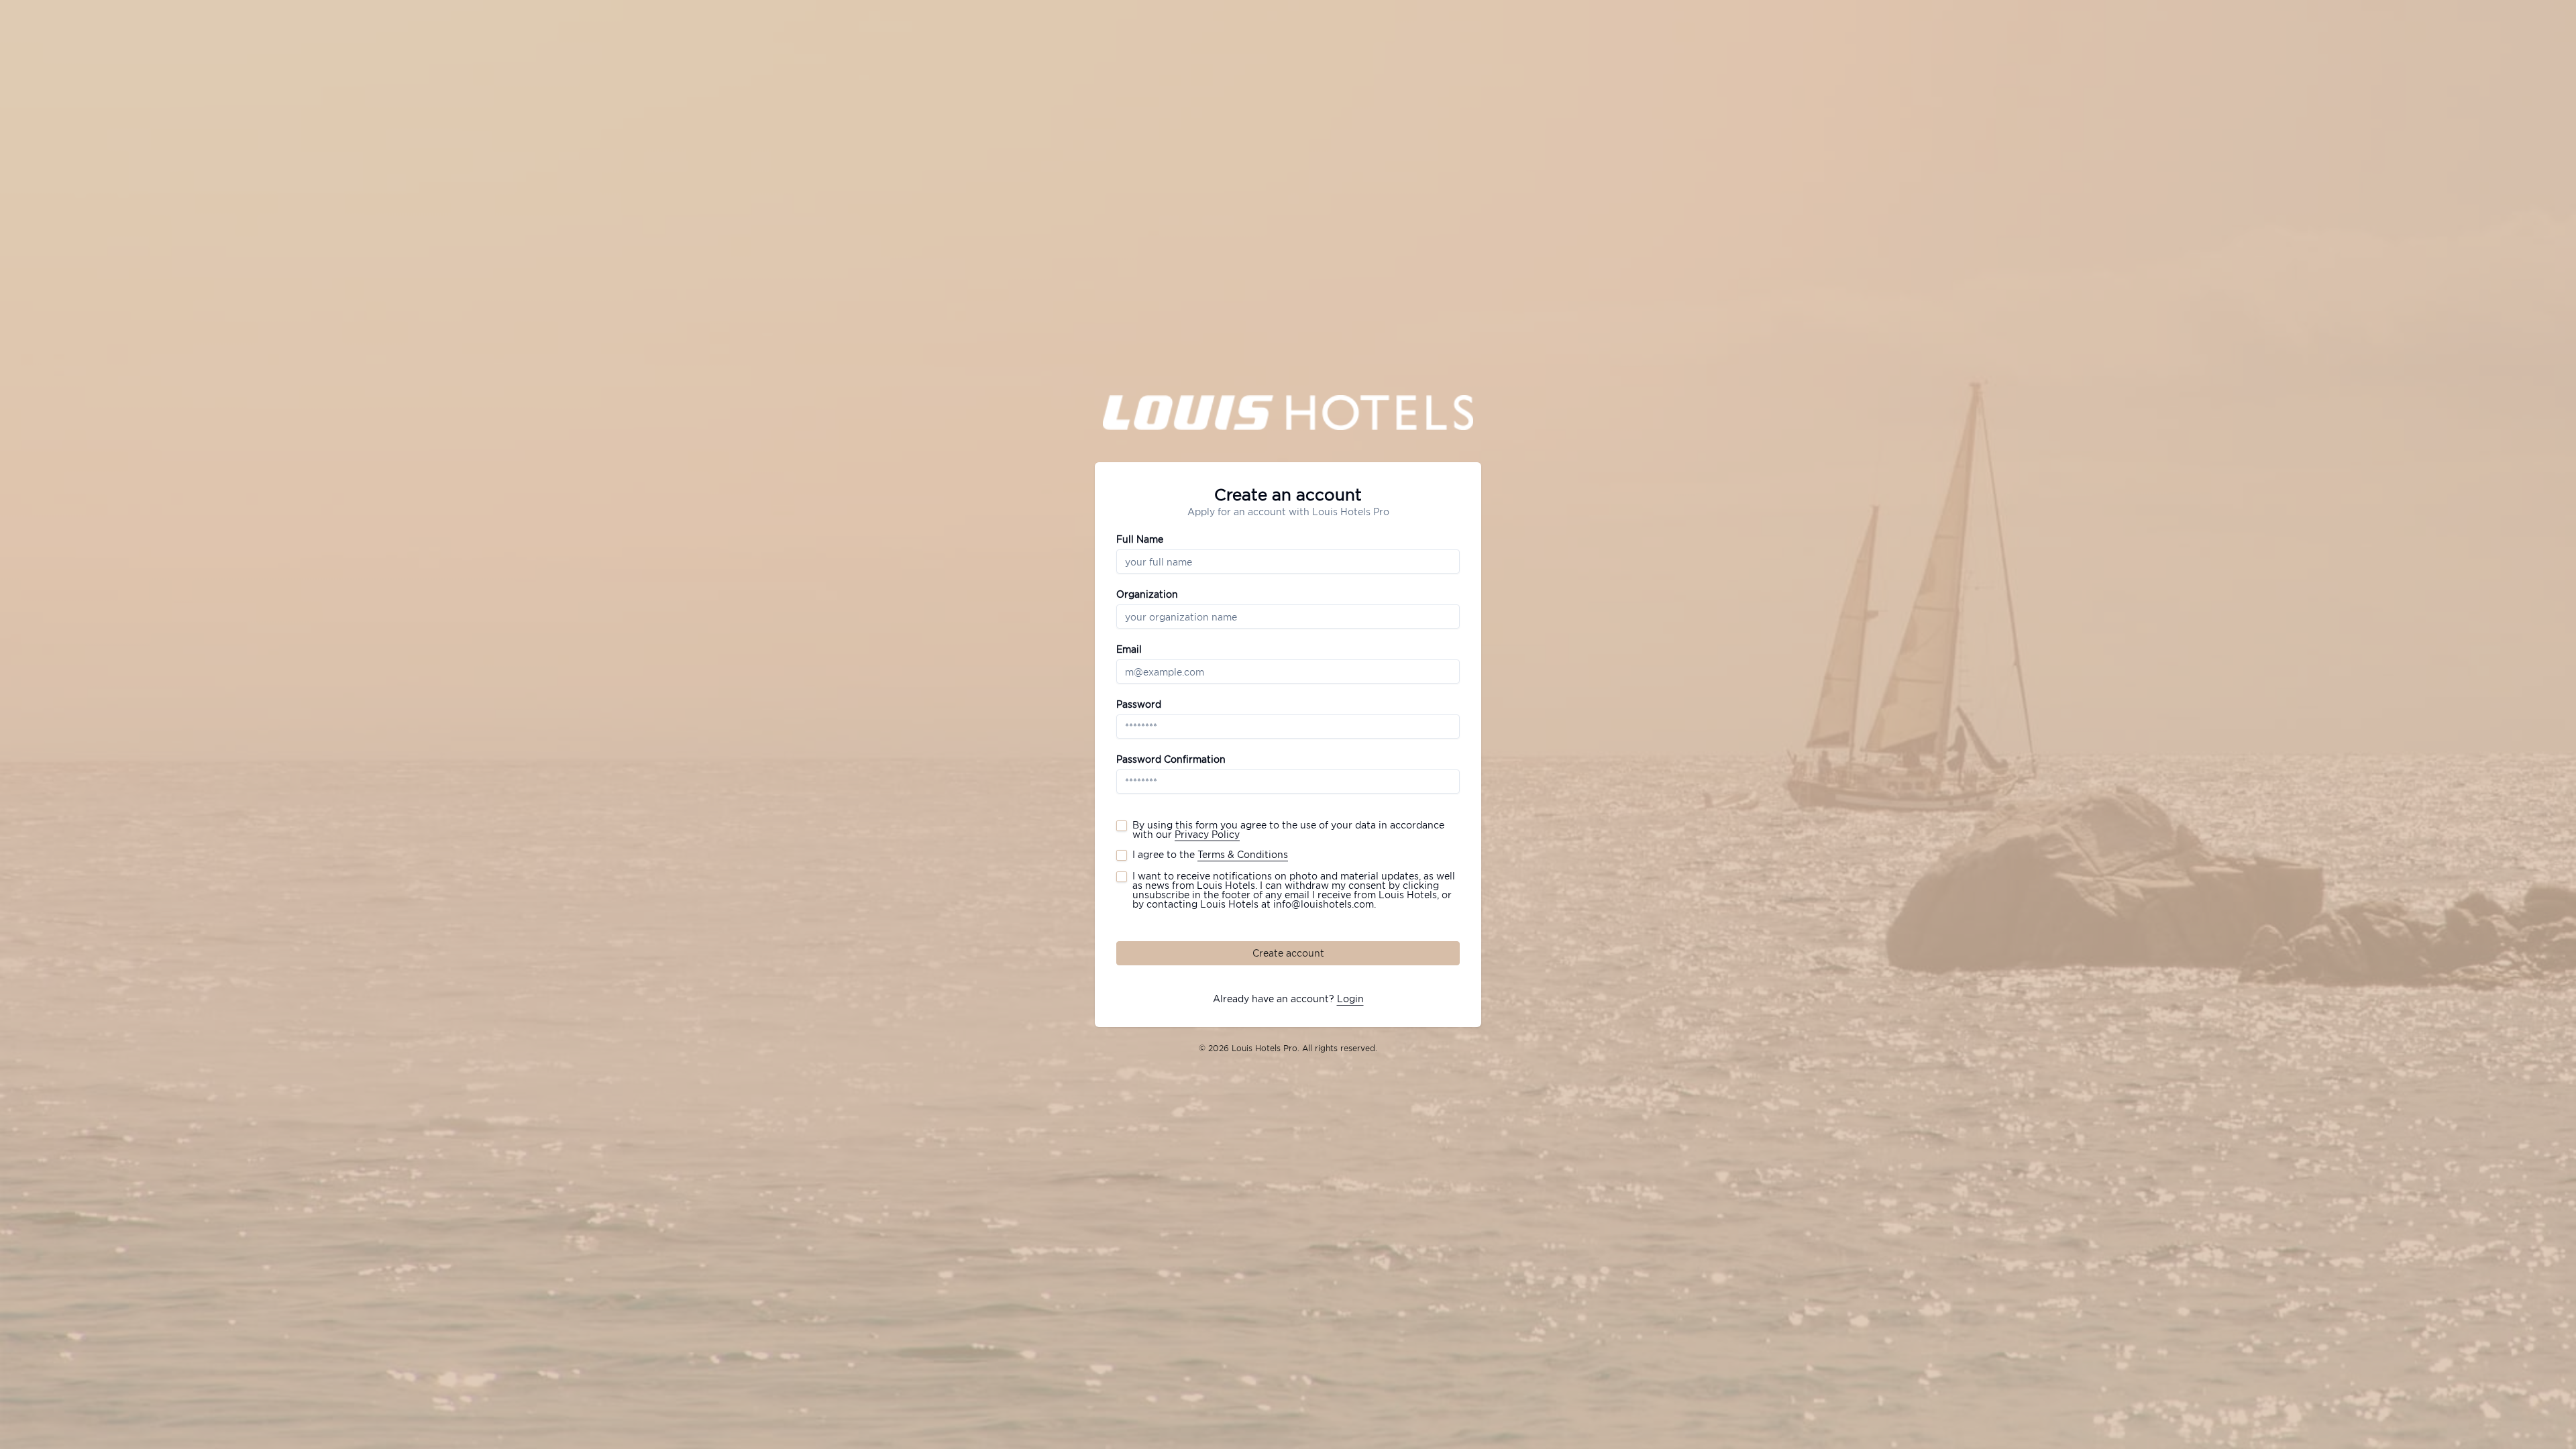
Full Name (1140, 539)
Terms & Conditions (1243, 854)
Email (1129, 649)
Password (1139, 704)
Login (1350, 999)
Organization (1147, 594)
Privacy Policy (1207, 834)
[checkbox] (1122, 826)
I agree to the (1210, 855)
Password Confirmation (1171, 759)
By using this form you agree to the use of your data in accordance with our (1288, 830)
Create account (1288, 953)
